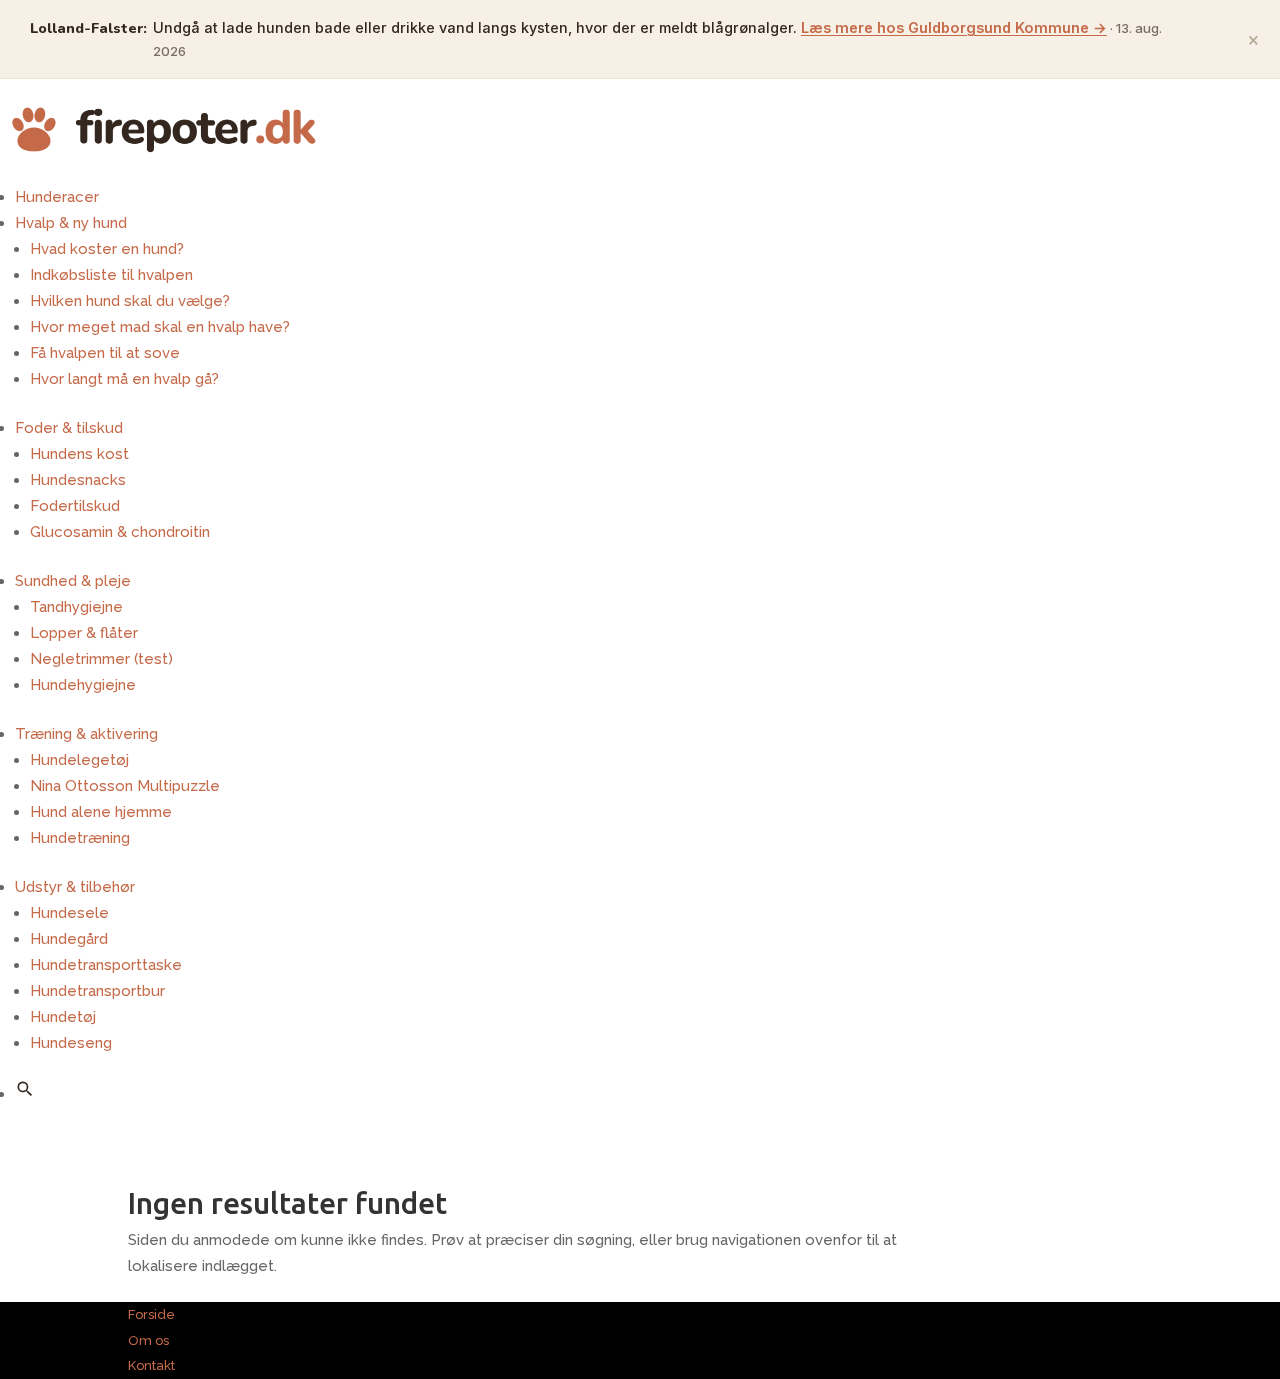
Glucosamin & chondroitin (120, 532)
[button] (25, 1089)
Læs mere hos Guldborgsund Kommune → (954, 27)
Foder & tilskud (69, 428)
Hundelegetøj (79, 760)
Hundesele (69, 913)
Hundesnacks (78, 480)
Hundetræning (80, 838)
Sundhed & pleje (73, 581)
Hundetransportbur (97, 991)
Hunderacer (57, 197)
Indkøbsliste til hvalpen (111, 275)
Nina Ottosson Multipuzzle (125, 786)
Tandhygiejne (76, 607)
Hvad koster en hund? (107, 249)
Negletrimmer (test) (101, 659)
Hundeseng (71, 1043)
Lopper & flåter (84, 633)
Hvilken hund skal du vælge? (130, 301)
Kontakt (151, 1365)
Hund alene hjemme (101, 812)
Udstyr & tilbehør (75, 887)
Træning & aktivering (86, 734)
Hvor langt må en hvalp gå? (124, 379)
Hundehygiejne (83, 685)
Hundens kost (79, 454)
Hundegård (69, 939)
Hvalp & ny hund (71, 223)
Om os (148, 1340)
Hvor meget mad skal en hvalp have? (160, 327)
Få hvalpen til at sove (105, 353)
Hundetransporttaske (106, 965)
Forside (151, 1314)
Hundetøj (63, 1017)
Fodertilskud (75, 506)
